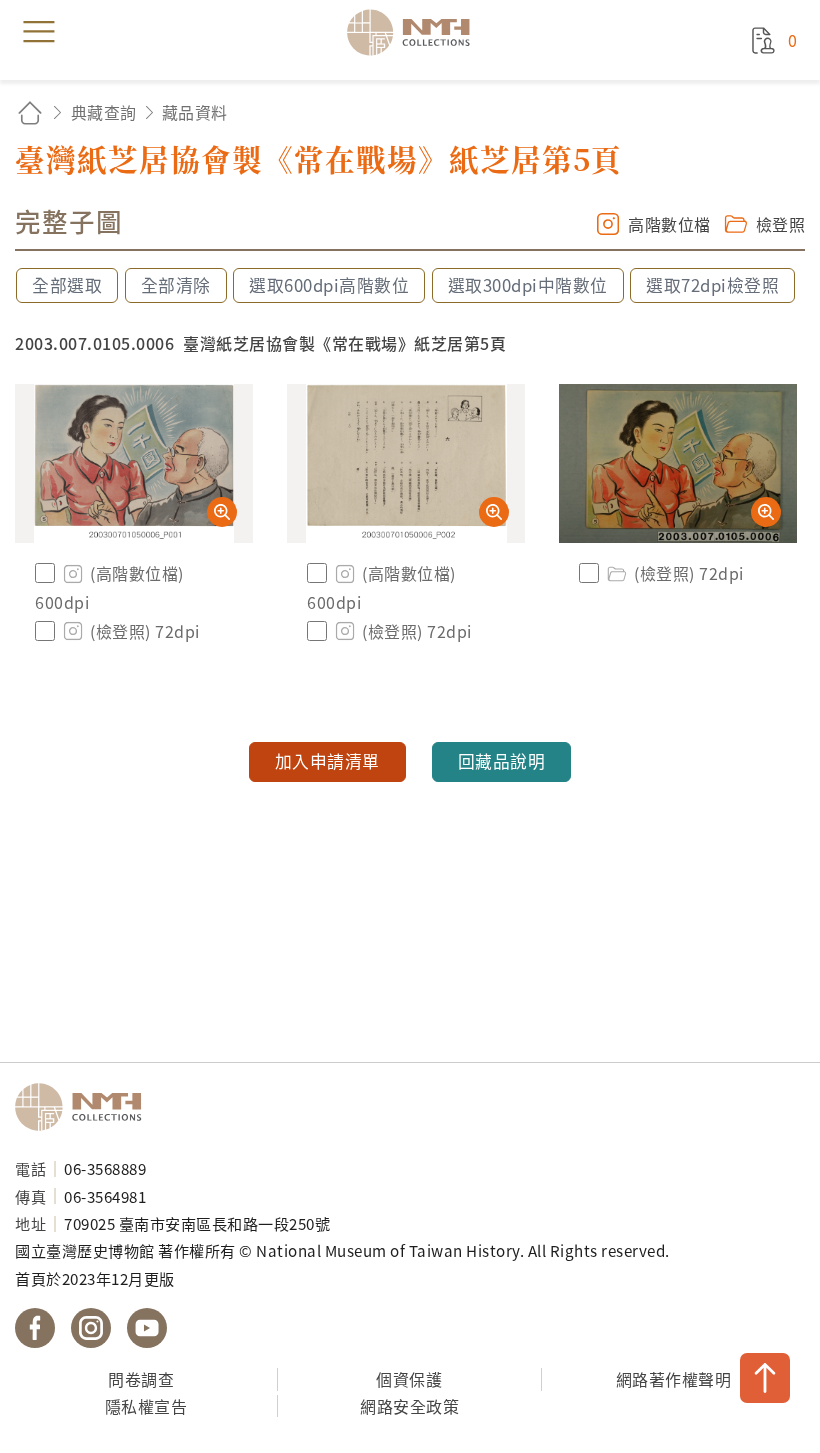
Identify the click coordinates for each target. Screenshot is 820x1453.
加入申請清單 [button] (327, 761)
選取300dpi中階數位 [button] (528, 285)
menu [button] (39, 32)
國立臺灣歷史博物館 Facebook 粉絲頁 (35, 1328)
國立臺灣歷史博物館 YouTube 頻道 (147, 1328)
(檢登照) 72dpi (145, 631)
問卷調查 (141, 1379)
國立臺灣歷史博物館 (85, 1107)
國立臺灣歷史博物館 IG (91, 1328)
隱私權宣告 (146, 1406)
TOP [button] (765, 1378)
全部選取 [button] (67, 285)
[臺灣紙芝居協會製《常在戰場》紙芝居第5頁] (134, 463)
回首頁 (30, 112)
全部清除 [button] (176, 285)
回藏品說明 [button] (502, 761)
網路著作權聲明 (674, 1379)
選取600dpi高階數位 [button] (329, 285)
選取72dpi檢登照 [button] (712, 285)
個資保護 (409, 1379)
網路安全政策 (409, 1406)
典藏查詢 (104, 112)
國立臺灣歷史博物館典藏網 (415, 32)
